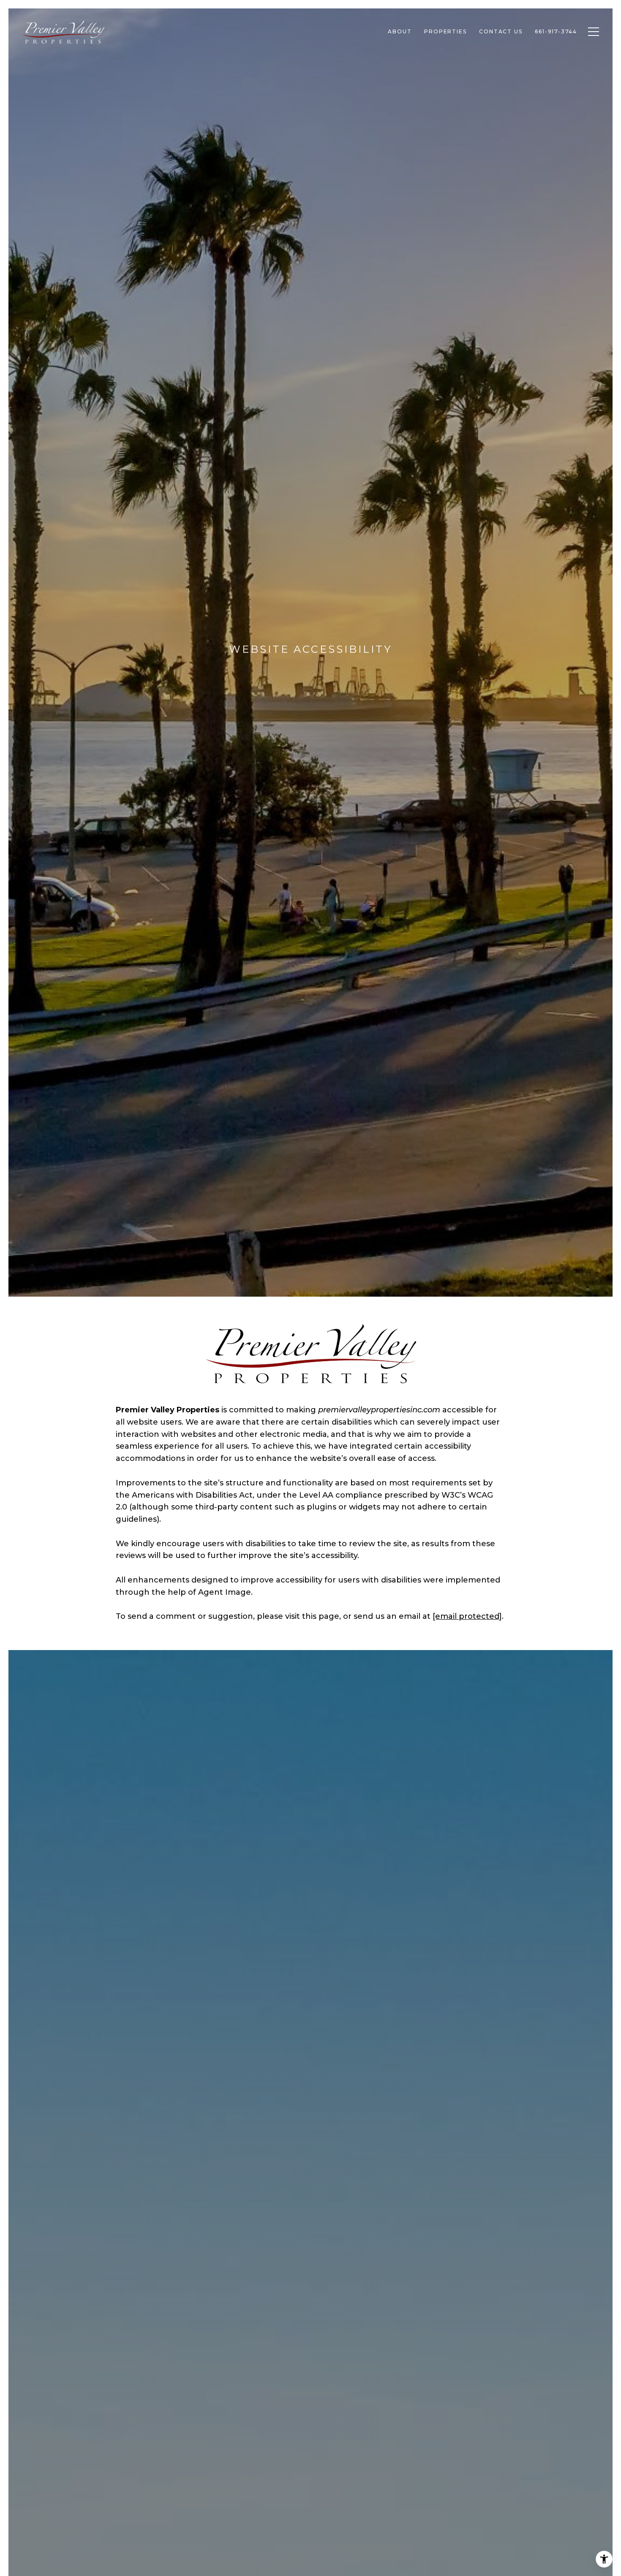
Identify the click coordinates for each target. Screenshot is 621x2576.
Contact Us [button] (501, 31)
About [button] (400, 31)
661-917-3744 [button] (556, 31)
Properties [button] (445, 31)
